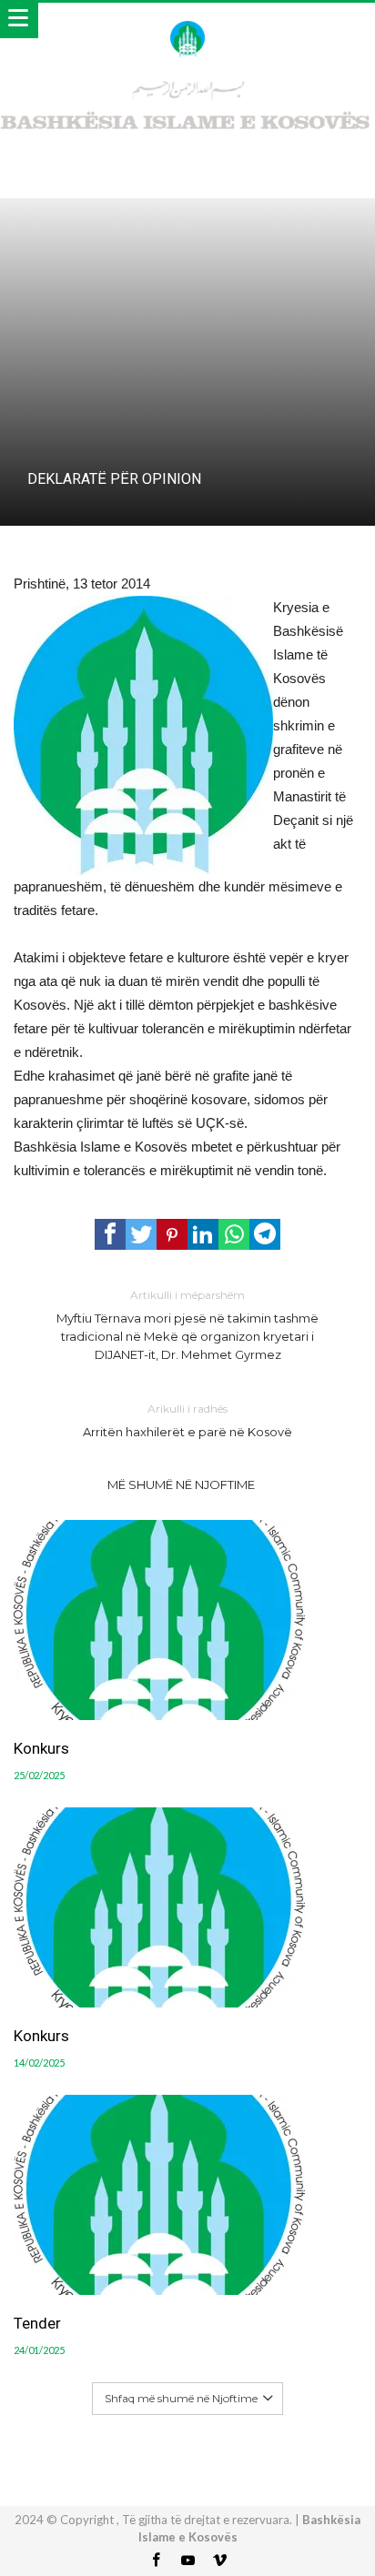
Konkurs (41, 1748)
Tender (37, 2323)
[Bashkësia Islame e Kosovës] (187, 20)
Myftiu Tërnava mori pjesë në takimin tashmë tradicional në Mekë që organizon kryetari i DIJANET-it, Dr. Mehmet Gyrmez (187, 1325)
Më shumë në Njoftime (181, 1484)
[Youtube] (187, 2561)
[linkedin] (203, 1234)
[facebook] (110, 1234)
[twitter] (141, 1234)
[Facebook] (156, 2561)
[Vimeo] (219, 2561)
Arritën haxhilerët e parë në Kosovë (187, 1420)
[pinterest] (172, 1234)
